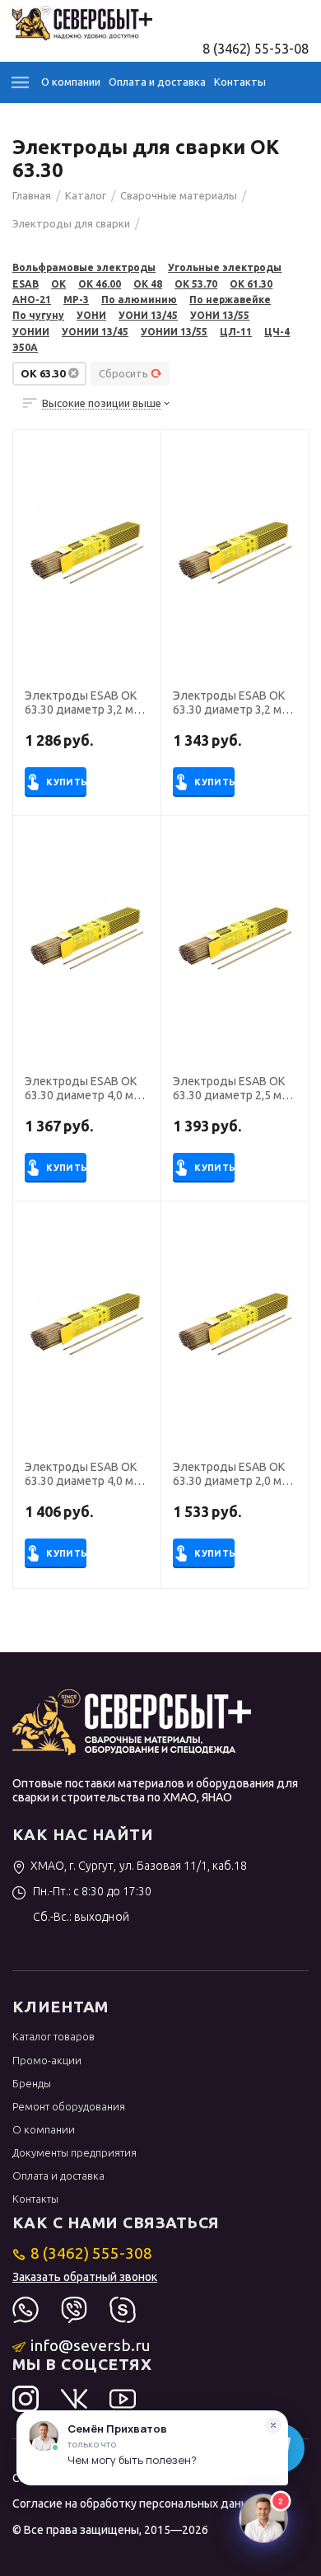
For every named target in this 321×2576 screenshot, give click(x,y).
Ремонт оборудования (69, 2106)
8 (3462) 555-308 (91, 2253)
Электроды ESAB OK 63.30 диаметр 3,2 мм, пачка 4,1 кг (84, 703)
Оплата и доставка (157, 82)
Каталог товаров (53, 2036)
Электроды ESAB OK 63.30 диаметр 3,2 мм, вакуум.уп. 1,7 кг (233, 703)
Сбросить (123, 373)
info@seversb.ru (91, 2345)
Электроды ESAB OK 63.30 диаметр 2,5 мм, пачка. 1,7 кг (233, 1089)
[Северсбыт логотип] (82, 21)
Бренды (32, 2083)
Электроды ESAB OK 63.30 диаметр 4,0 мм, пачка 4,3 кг (84, 1089)
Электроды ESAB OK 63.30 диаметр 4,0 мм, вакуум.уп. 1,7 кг (84, 1474)
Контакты (240, 82)
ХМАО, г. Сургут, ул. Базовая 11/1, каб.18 (138, 1866)
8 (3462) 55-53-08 (256, 49)
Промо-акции (47, 2060)
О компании (71, 82)
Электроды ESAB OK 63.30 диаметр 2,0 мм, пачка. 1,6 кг (233, 1474)
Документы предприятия (74, 2152)
